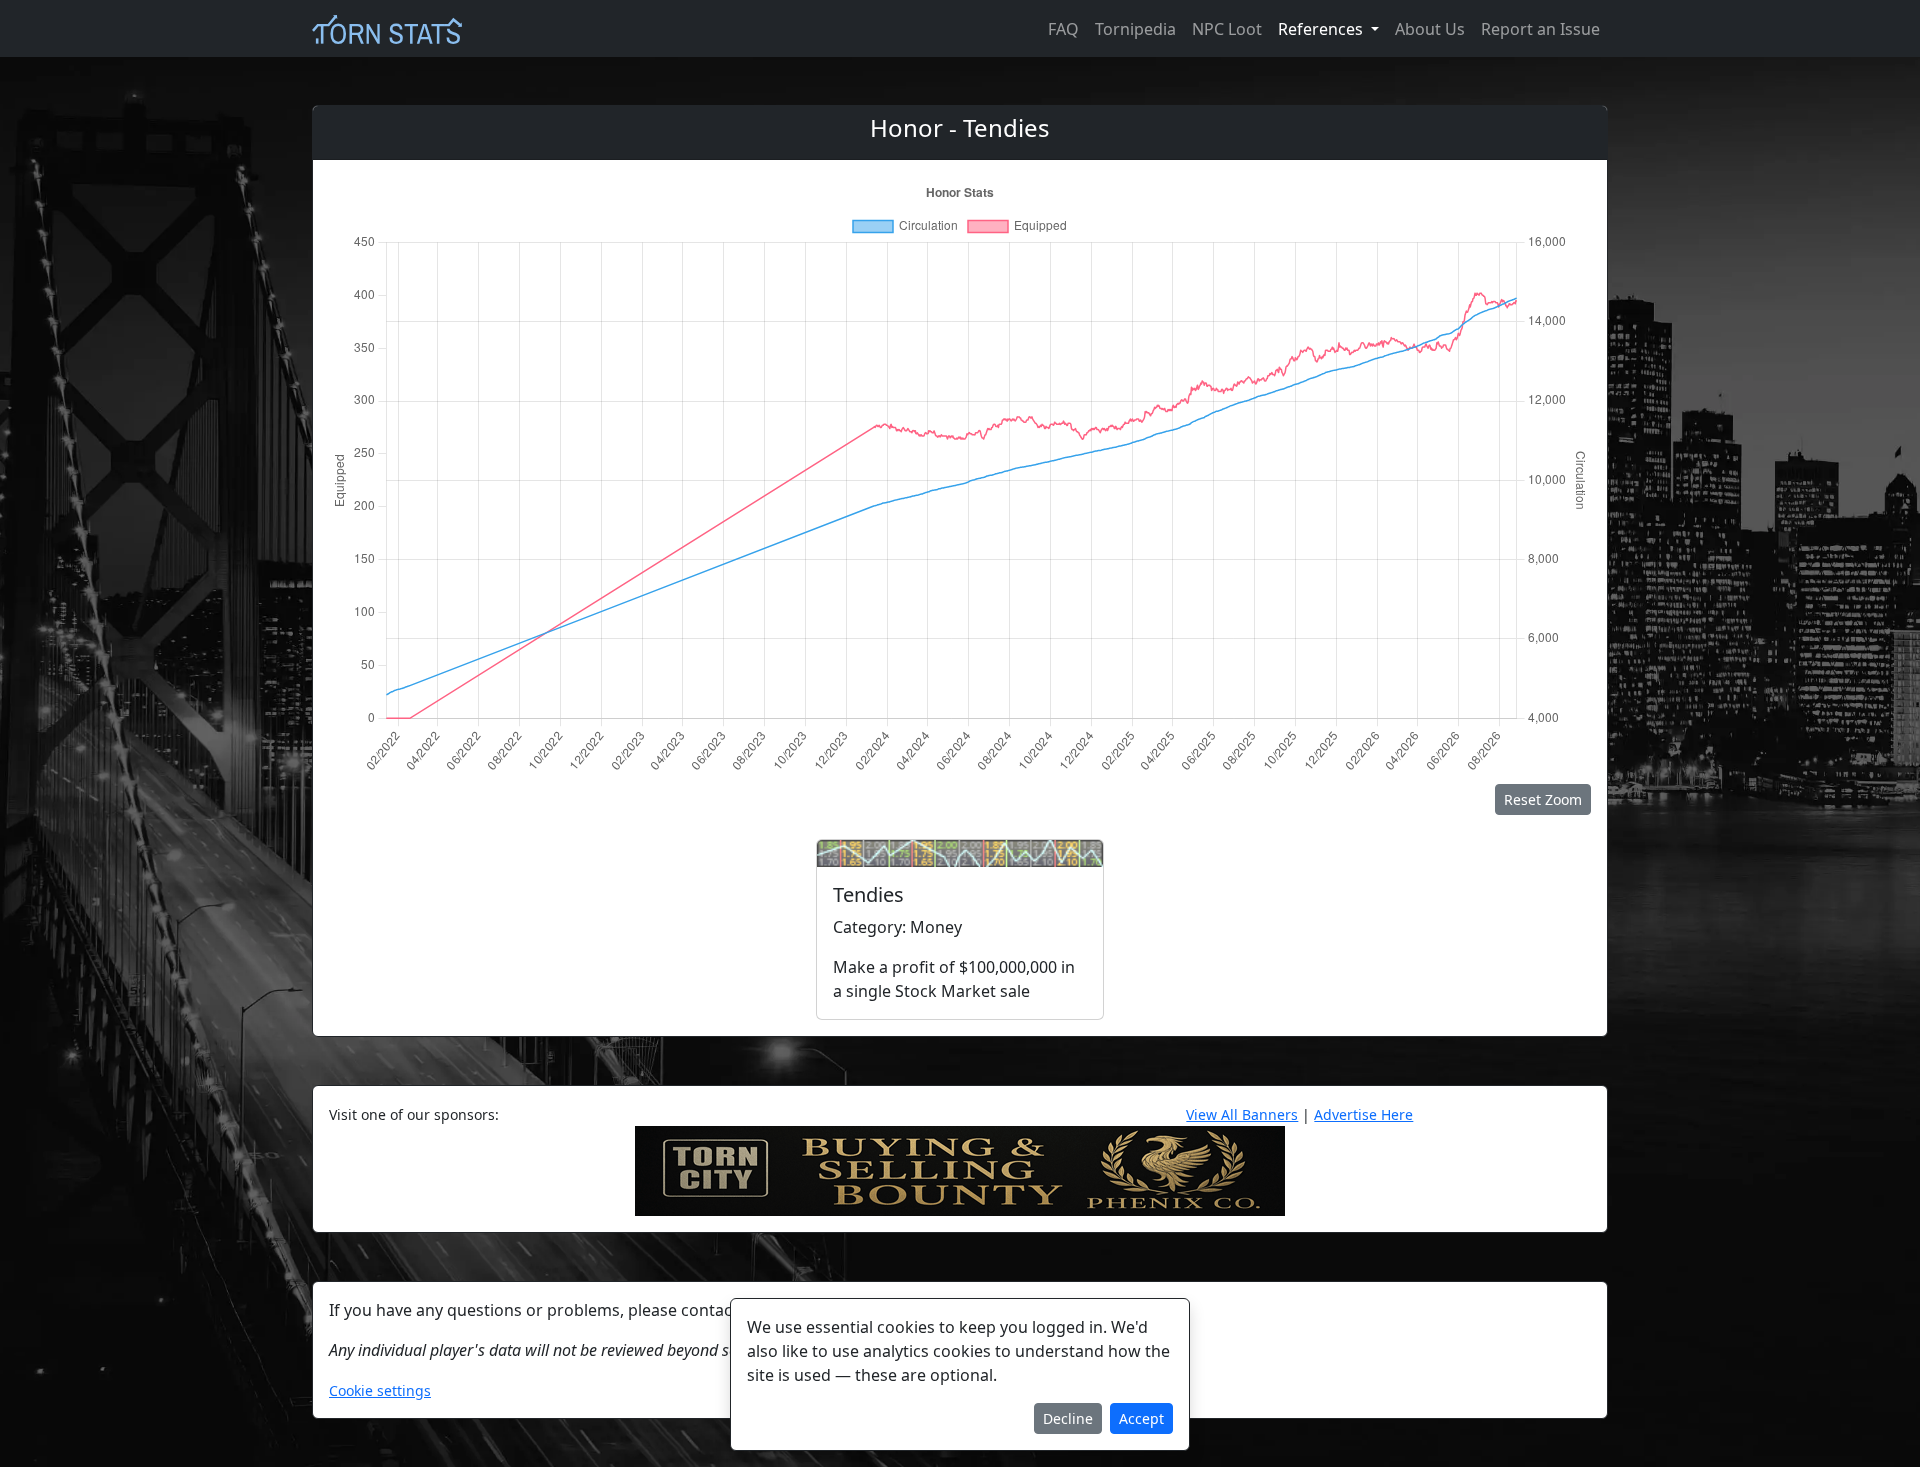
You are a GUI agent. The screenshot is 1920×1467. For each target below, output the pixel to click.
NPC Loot (1227, 29)
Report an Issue (1540, 29)
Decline (1068, 1418)
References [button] (1322, 29)
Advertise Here (1363, 1114)
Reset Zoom (1543, 799)
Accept (1141, 1418)
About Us (1430, 29)
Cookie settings (380, 1390)
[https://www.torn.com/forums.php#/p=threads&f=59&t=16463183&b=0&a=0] (960, 1169)
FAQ (1063, 29)
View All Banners (1242, 1114)
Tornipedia (1135, 29)
